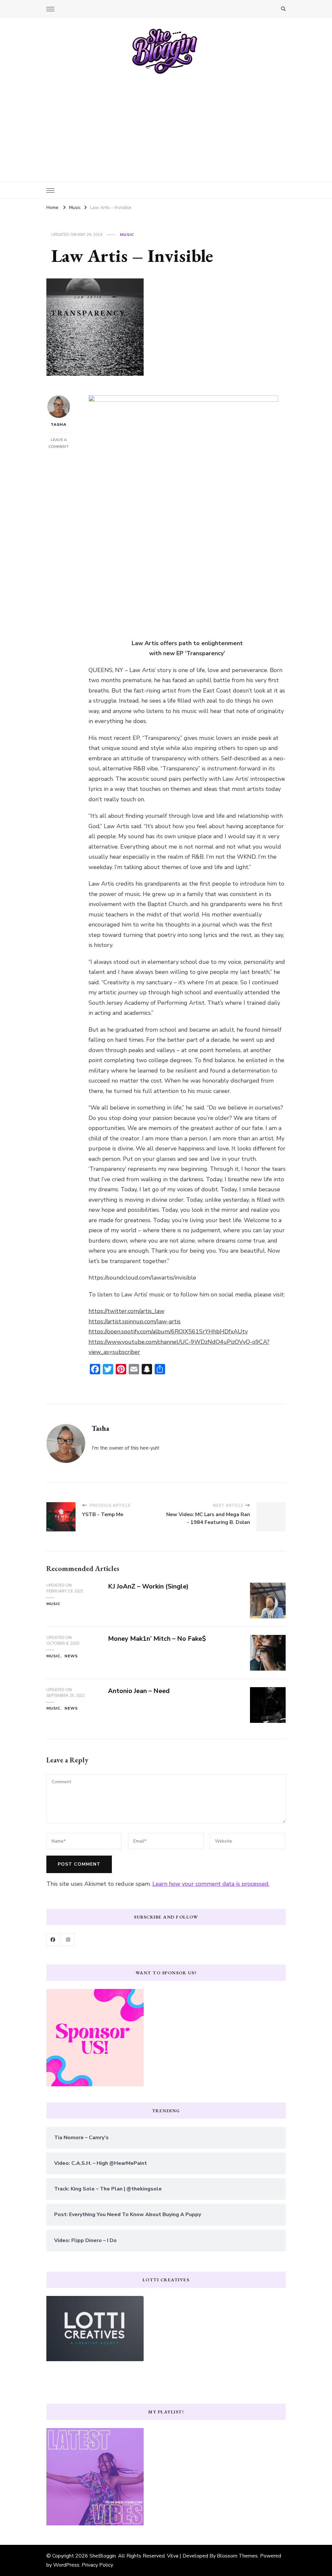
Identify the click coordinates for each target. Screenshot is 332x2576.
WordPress (66, 2565)
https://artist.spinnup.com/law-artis (135, 1321)
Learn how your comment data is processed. (211, 1884)
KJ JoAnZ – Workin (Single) (148, 1586)
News (71, 1656)
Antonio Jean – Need (139, 1691)
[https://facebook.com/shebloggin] (53, 1940)
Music (127, 235)
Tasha (59, 424)
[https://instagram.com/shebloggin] (68, 1940)
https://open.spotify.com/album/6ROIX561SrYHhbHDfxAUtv (168, 1331)
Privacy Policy (97, 2565)
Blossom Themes (237, 2556)
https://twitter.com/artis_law (126, 1311)
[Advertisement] (166, 123)
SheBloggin (103, 2556)
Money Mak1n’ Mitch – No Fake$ (157, 1639)
